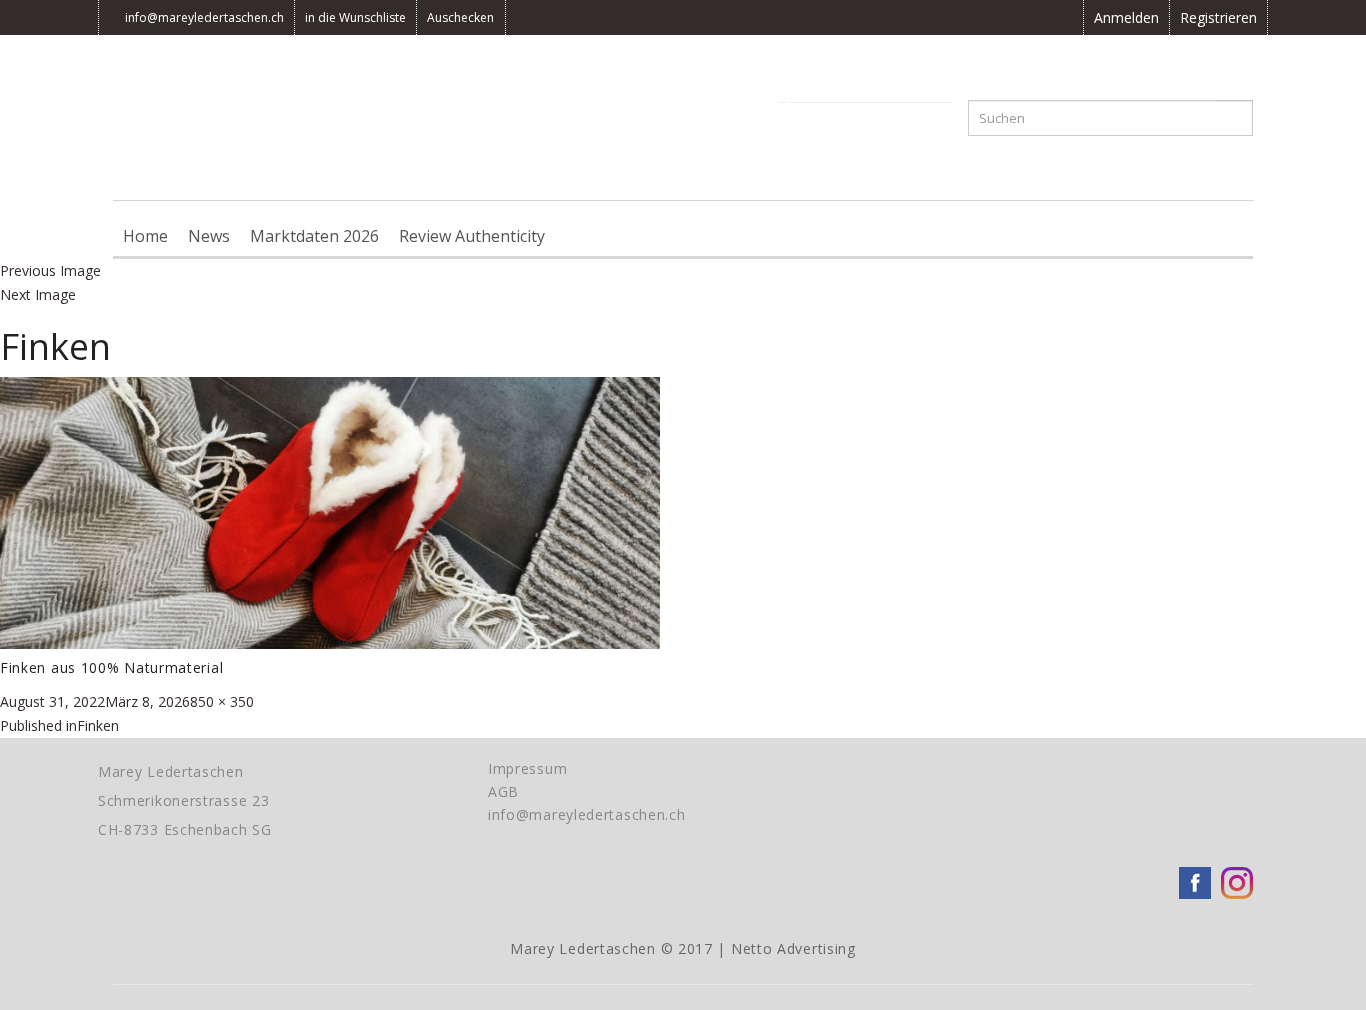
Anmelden (1126, 17)
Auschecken (460, 17)
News (209, 236)
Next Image (38, 294)
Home (145, 236)
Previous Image (50, 270)
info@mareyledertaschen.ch (204, 17)
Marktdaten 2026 (314, 236)
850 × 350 (222, 701)
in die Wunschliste (355, 17)
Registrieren (1218, 17)
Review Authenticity (472, 236)
